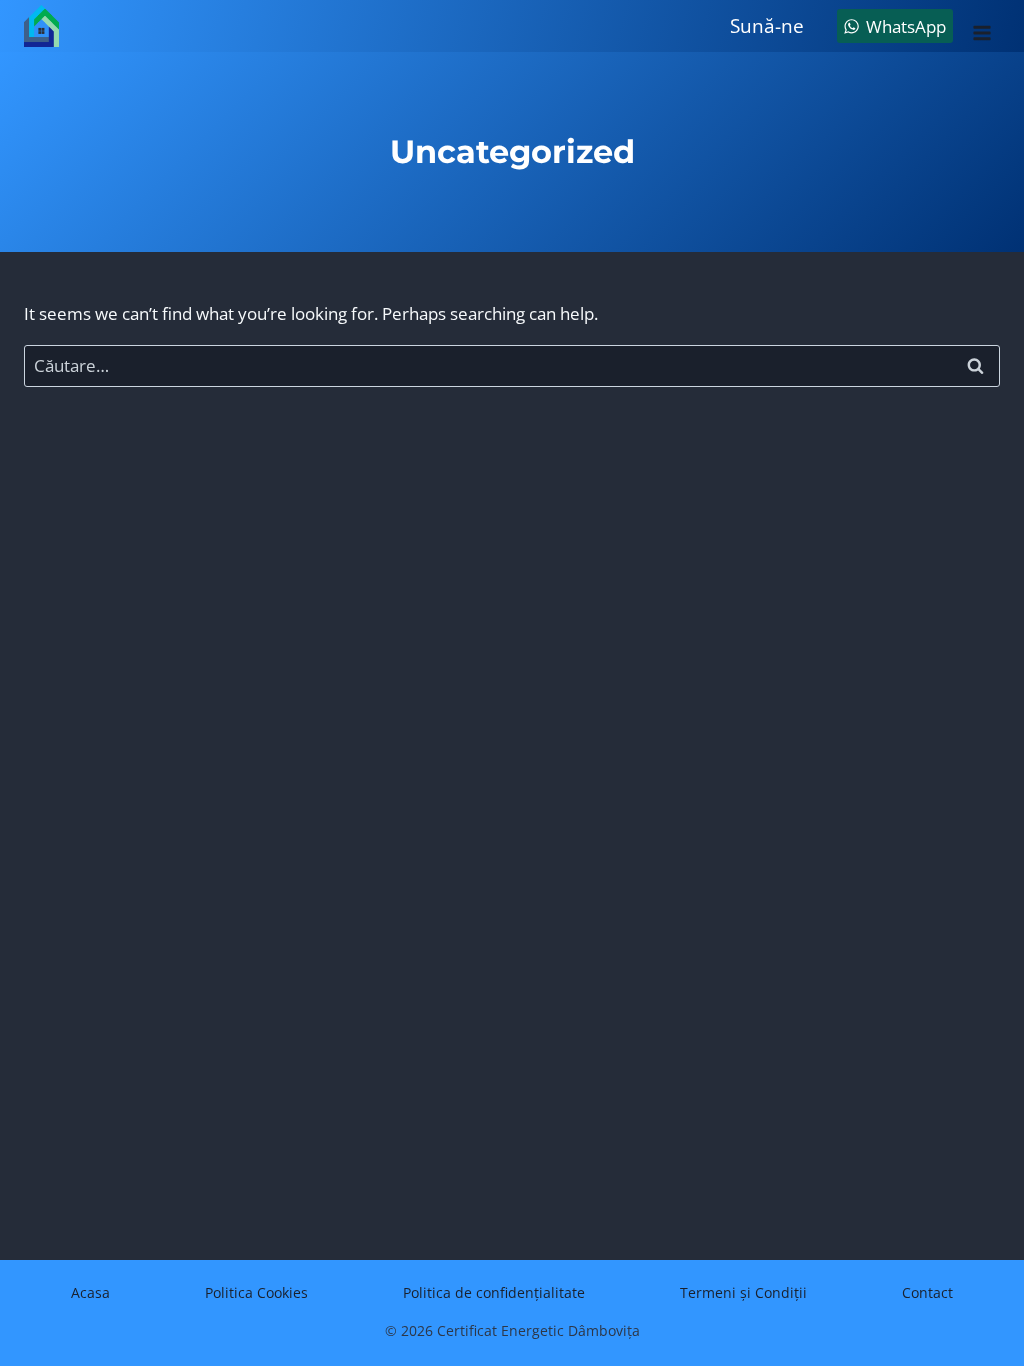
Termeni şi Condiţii (743, 1292)
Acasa (90, 1292)
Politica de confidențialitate (494, 1292)
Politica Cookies (256, 1292)
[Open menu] (981, 26)
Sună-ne (767, 25)
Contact (927, 1292)
